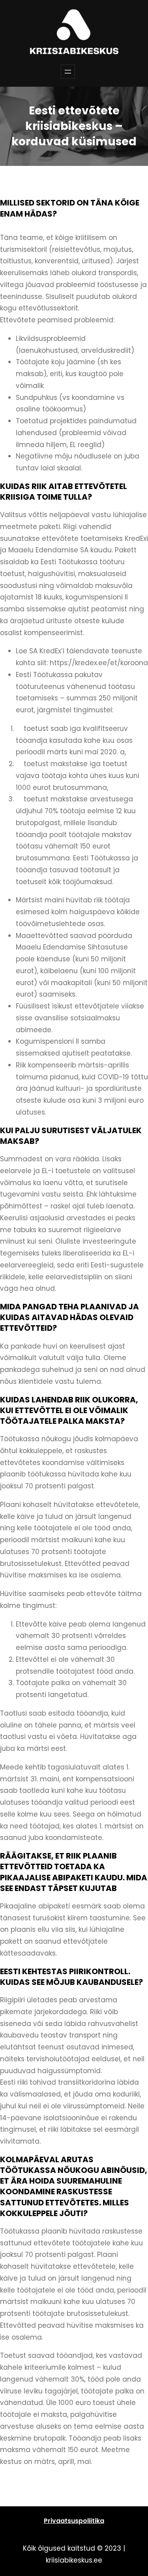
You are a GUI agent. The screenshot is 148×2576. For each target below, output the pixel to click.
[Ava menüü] (68, 72)
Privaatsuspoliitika (74, 2521)
